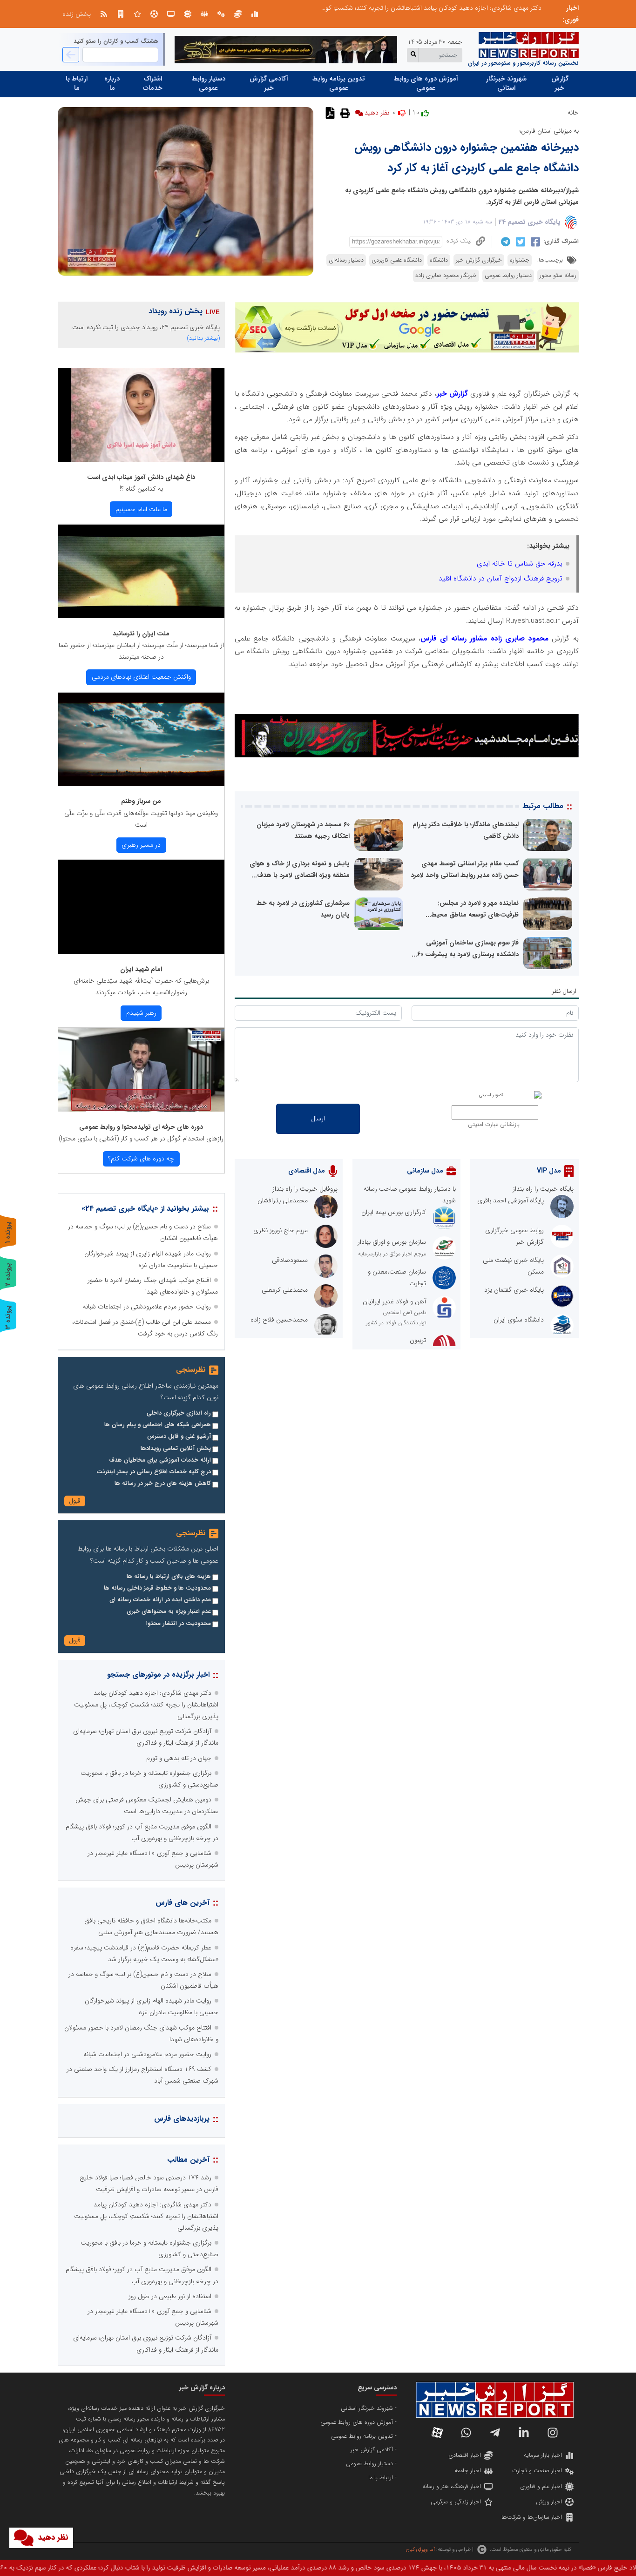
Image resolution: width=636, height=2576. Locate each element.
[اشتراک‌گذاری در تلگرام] (504, 242)
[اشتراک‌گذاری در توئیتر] (519, 242)
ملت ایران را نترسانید (141, 634)
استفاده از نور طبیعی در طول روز (170, 2296)
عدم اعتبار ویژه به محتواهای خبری (169, 1612)
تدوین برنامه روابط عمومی (339, 83)
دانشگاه (439, 260)
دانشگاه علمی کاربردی (397, 260)
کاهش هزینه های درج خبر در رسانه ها (163, 1484)
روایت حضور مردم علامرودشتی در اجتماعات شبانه (147, 1307)
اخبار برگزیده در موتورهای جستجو (158, 1675)
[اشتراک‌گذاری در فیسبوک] (534, 242)
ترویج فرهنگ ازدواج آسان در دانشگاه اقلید (501, 579)
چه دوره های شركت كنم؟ (141, 1159)
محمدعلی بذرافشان (283, 1200)
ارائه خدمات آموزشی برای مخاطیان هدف (160, 1460)
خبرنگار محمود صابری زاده (446, 276)
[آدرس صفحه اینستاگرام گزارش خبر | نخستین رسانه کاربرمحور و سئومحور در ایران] (553, 2433)
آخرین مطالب (188, 2160)
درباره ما (112, 83)
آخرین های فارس (183, 1903)
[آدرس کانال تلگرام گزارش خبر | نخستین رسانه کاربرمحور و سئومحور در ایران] (495, 2433)
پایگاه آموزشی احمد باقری (511, 1200)
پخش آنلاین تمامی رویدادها (176, 1449)
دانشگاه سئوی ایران (519, 1320)
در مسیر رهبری (141, 845)
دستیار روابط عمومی (209, 83)
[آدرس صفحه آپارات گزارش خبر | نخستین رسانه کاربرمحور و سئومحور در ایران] (437, 2433)
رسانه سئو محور (558, 276)
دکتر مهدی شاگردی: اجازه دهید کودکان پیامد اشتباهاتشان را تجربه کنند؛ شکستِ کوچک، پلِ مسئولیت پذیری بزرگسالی (146, 1705)
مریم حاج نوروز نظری (281, 1230)
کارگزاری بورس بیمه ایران (394, 1212)
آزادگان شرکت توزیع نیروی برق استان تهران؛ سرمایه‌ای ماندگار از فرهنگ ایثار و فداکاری (430, 8)
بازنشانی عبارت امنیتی (494, 1125)
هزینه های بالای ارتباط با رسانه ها (169, 1577)
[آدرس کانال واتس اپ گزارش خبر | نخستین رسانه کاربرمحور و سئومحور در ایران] (466, 2433)
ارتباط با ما (77, 83)
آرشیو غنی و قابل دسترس (179, 1436)
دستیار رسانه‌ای (346, 260)
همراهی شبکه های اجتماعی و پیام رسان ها (158, 1425)
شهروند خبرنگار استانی (506, 83)
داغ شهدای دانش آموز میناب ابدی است (141, 477)
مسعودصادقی (290, 1260)
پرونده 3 (8, 1317)
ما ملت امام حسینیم (141, 509)
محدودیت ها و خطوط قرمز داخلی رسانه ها (157, 1588)
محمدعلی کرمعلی (285, 1290)
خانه (573, 113)
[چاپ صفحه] (344, 113)
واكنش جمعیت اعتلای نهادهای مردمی (141, 677)
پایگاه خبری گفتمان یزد (514, 1290)
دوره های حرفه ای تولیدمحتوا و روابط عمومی (141, 1127)
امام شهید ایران (141, 969)
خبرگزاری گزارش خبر (479, 260)
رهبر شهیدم (141, 1013)
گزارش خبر (560, 83)
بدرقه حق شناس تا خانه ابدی (520, 564)
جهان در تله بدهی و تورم (179, 1758)
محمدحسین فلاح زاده (279, 1320)
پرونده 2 (8, 1274)
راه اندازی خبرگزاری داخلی (179, 1413)
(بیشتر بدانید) (203, 338)
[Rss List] (104, 14)
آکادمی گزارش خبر (269, 83)
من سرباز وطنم (141, 801)
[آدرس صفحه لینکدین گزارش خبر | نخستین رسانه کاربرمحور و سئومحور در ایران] (524, 2433)
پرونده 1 (8, 1232)
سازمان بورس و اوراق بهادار (392, 1242)
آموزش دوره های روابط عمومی (426, 83)
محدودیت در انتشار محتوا (179, 1624)
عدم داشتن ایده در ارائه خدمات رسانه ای (160, 1600)
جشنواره (520, 260)
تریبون (418, 1340)
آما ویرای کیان (420, 2549)
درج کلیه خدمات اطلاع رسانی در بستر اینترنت (154, 1472)
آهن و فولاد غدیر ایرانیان (394, 1301)
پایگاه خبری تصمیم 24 (530, 222)
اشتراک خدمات (153, 83)
